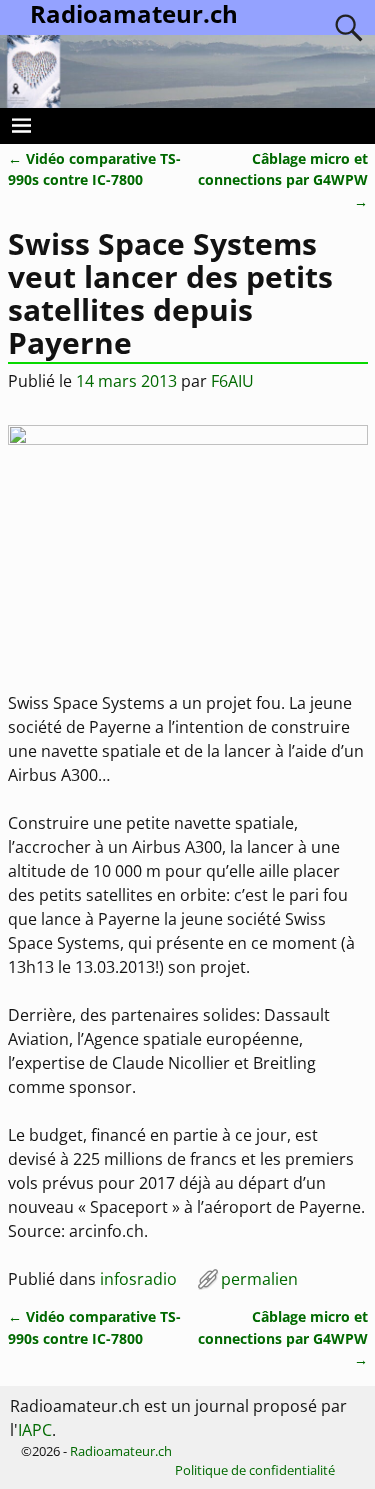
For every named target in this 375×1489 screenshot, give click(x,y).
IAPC (35, 1430)
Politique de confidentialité (255, 1470)
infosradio (138, 1279)
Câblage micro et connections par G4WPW (283, 180)
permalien (259, 1279)
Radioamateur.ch (121, 1451)
